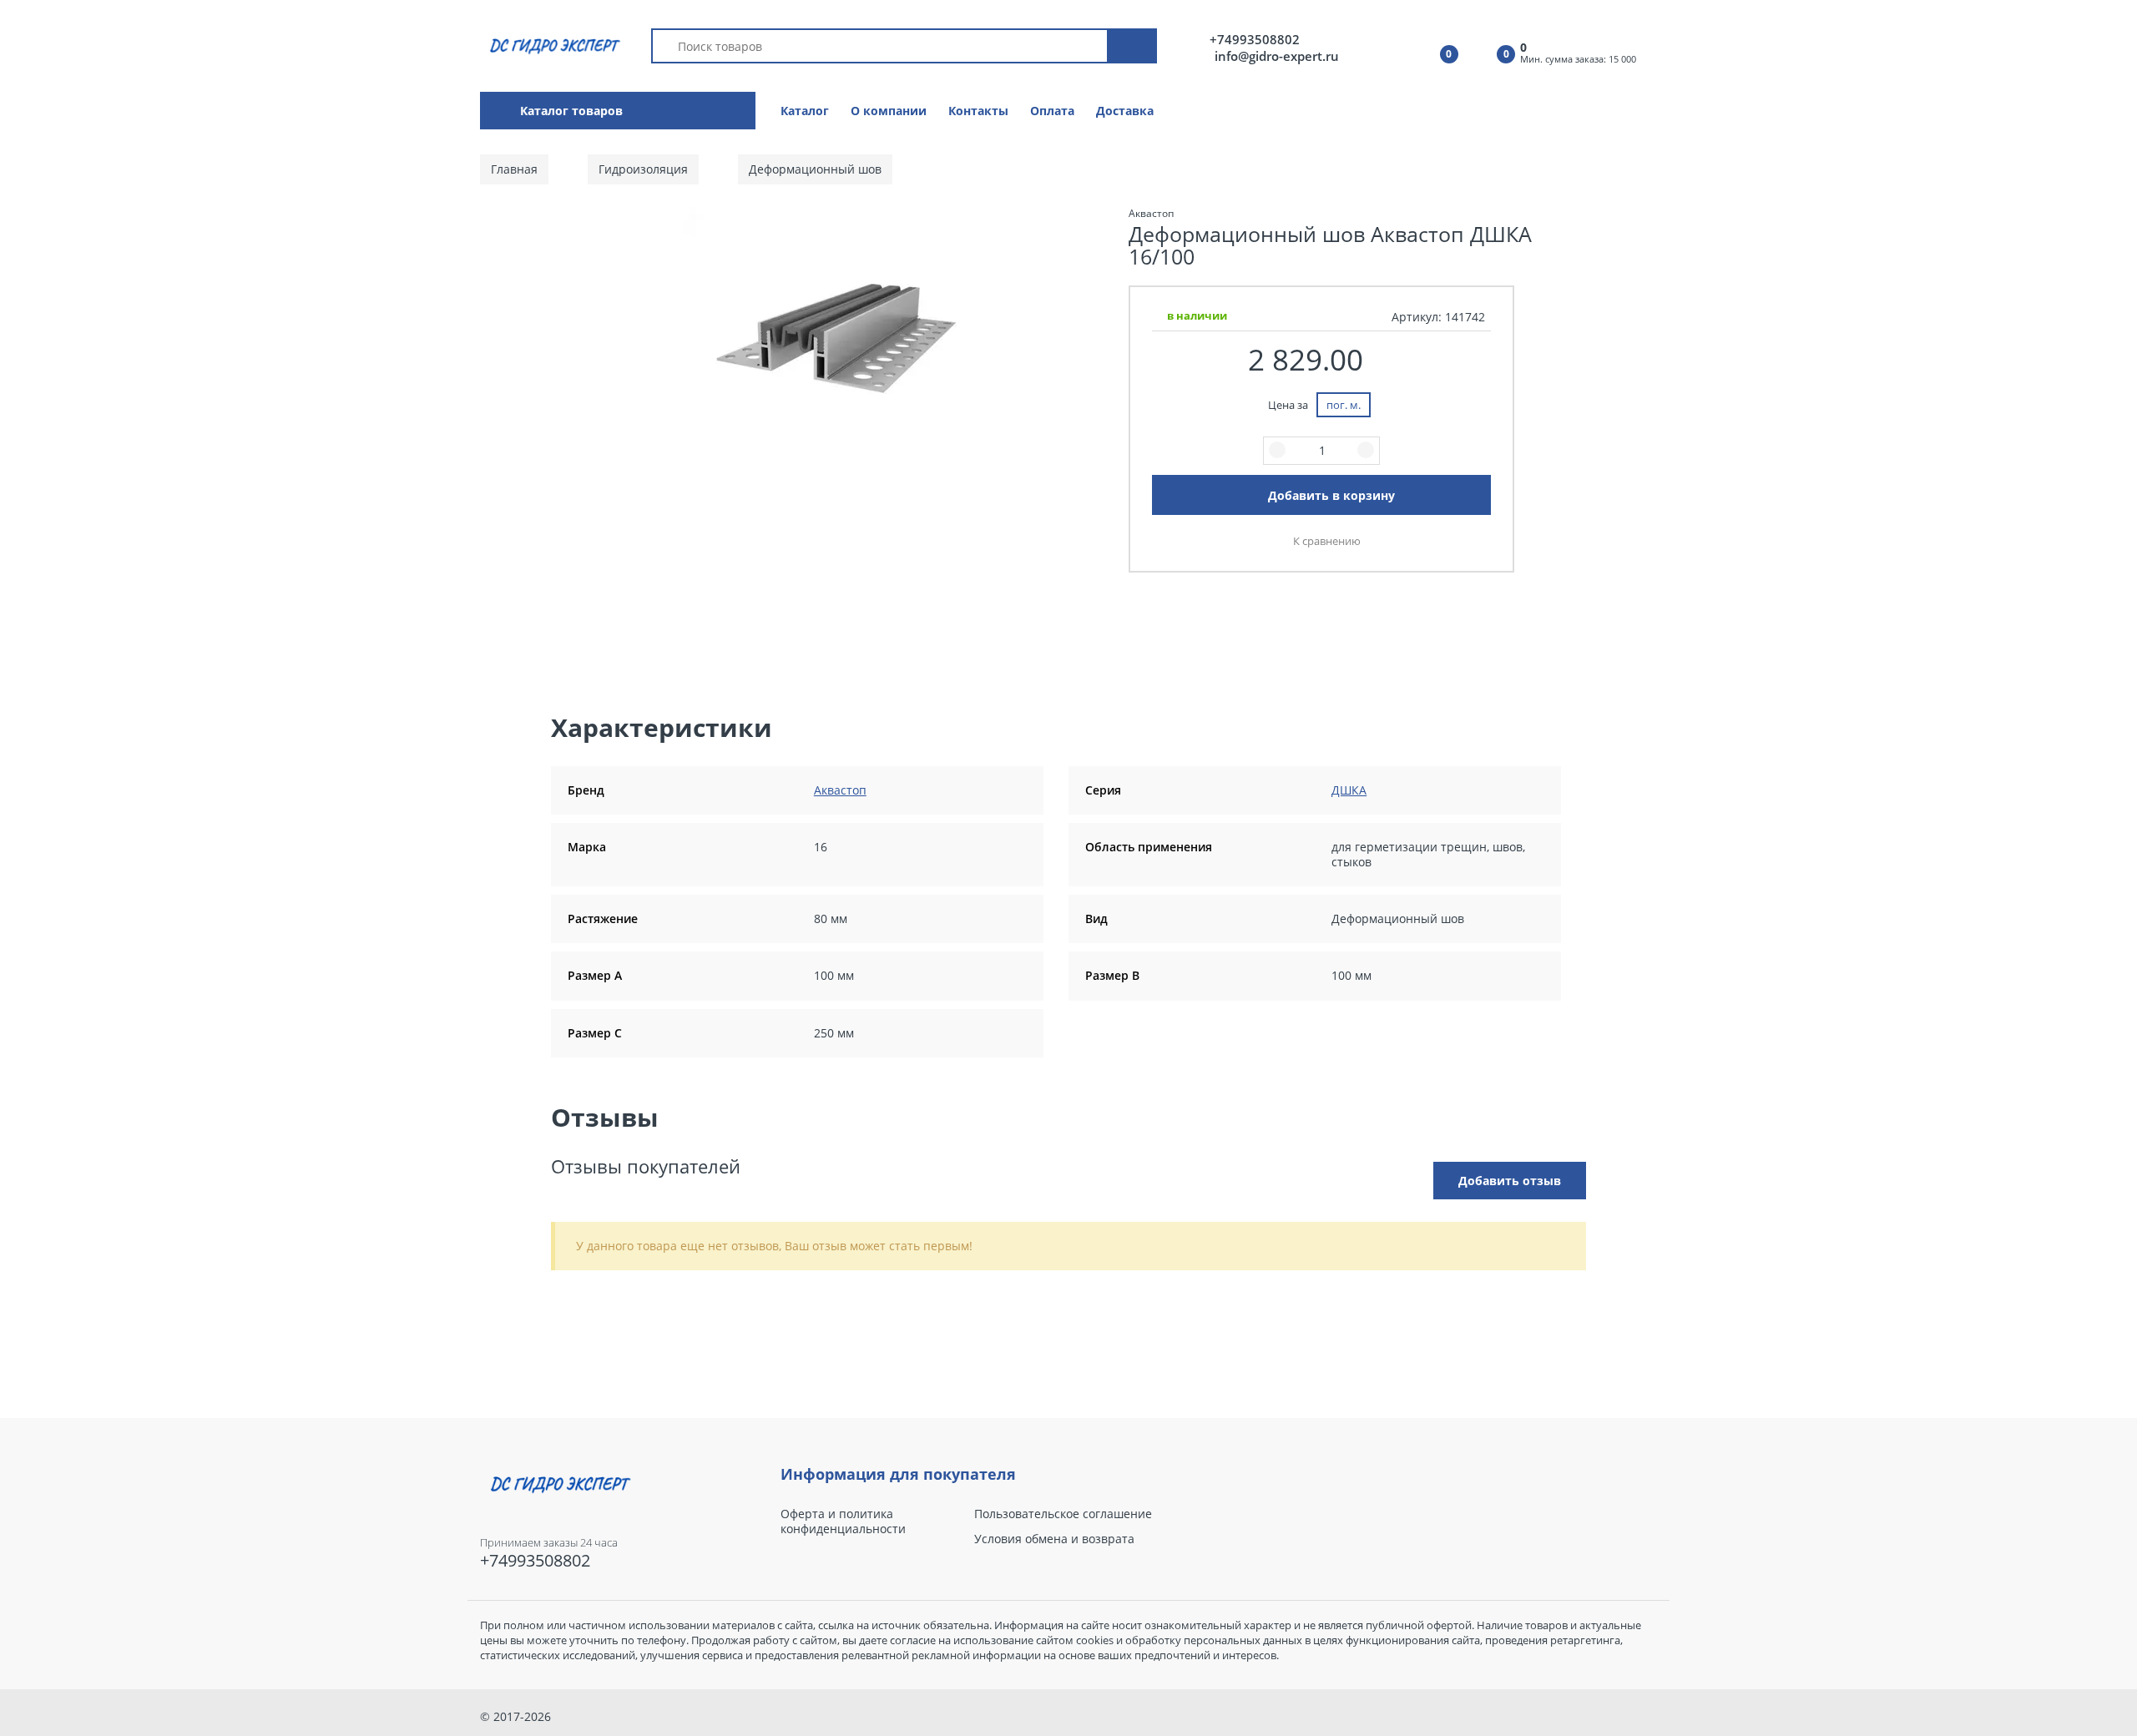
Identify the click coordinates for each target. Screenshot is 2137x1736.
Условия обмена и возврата (1054, 1539)
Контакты (978, 111)
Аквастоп (840, 790)
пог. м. (1344, 405)
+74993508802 (1255, 40)
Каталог (805, 111)
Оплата (1052, 111)
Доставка (1125, 111)
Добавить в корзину (1331, 495)
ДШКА (1349, 790)
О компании (889, 111)
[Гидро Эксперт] (552, 45)
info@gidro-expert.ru (1277, 56)
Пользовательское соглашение (1063, 1514)
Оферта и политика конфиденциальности (843, 1522)
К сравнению (1327, 541)
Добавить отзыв (1510, 1181)
